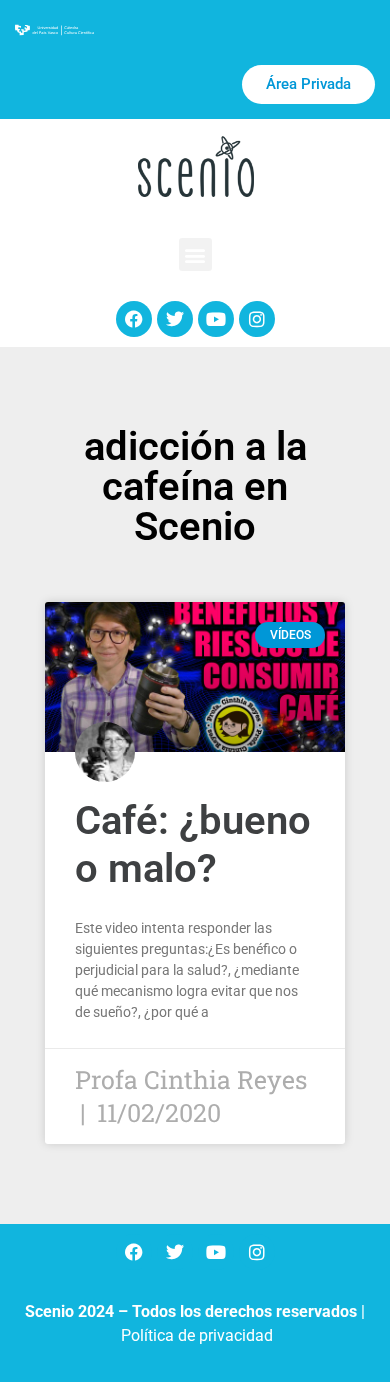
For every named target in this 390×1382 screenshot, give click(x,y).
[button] (195, 254)
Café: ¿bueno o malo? (193, 844)
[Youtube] (216, 319)
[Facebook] (134, 319)
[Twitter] (175, 319)
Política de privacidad (197, 1335)
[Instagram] (257, 319)
